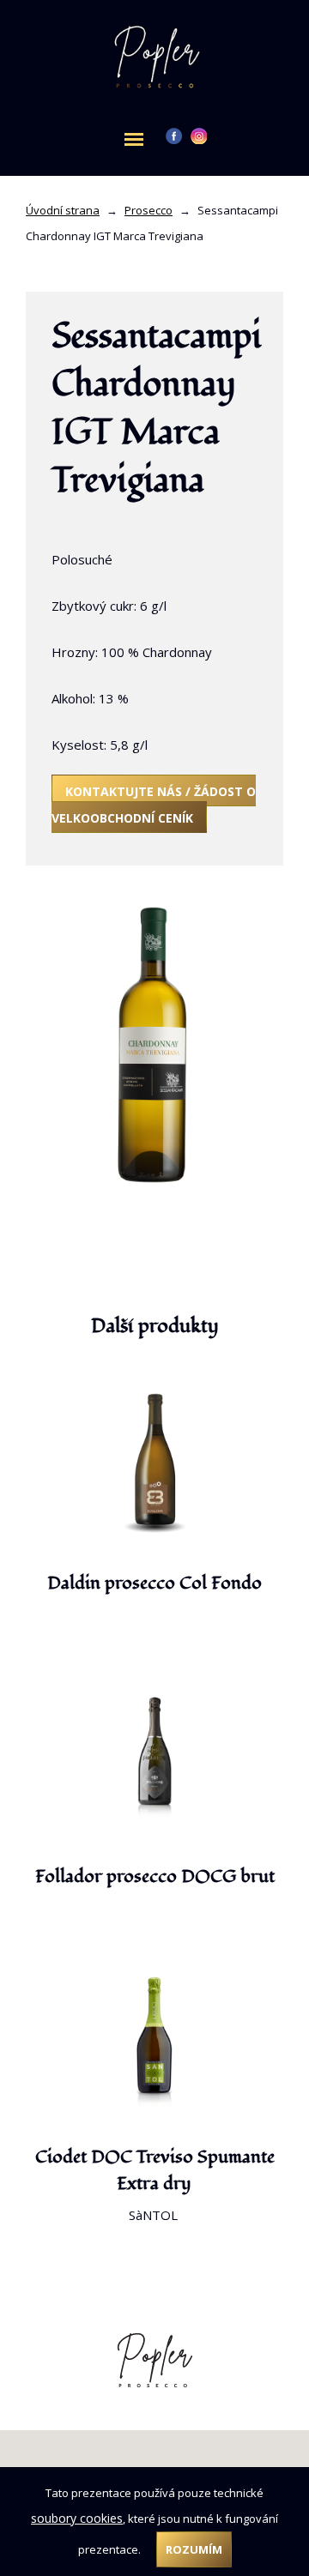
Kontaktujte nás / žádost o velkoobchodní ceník (154, 805)
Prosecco (148, 210)
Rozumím (194, 2549)
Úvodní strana (63, 210)
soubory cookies (77, 2518)
